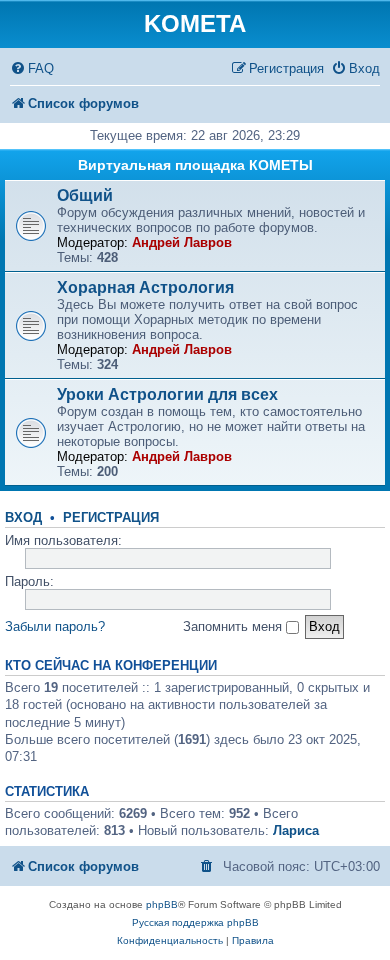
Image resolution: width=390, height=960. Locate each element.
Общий (85, 195)
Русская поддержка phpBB (195, 922)
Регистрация (111, 518)
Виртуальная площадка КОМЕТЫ (195, 165)
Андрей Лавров (182, 242)
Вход (23, 518)
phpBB (162, 904)
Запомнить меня (234, 626)
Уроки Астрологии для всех (167, 394)
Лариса (296, 830)
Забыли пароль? (55, 626)
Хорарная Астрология (145, 287)
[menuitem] (32, 68)
